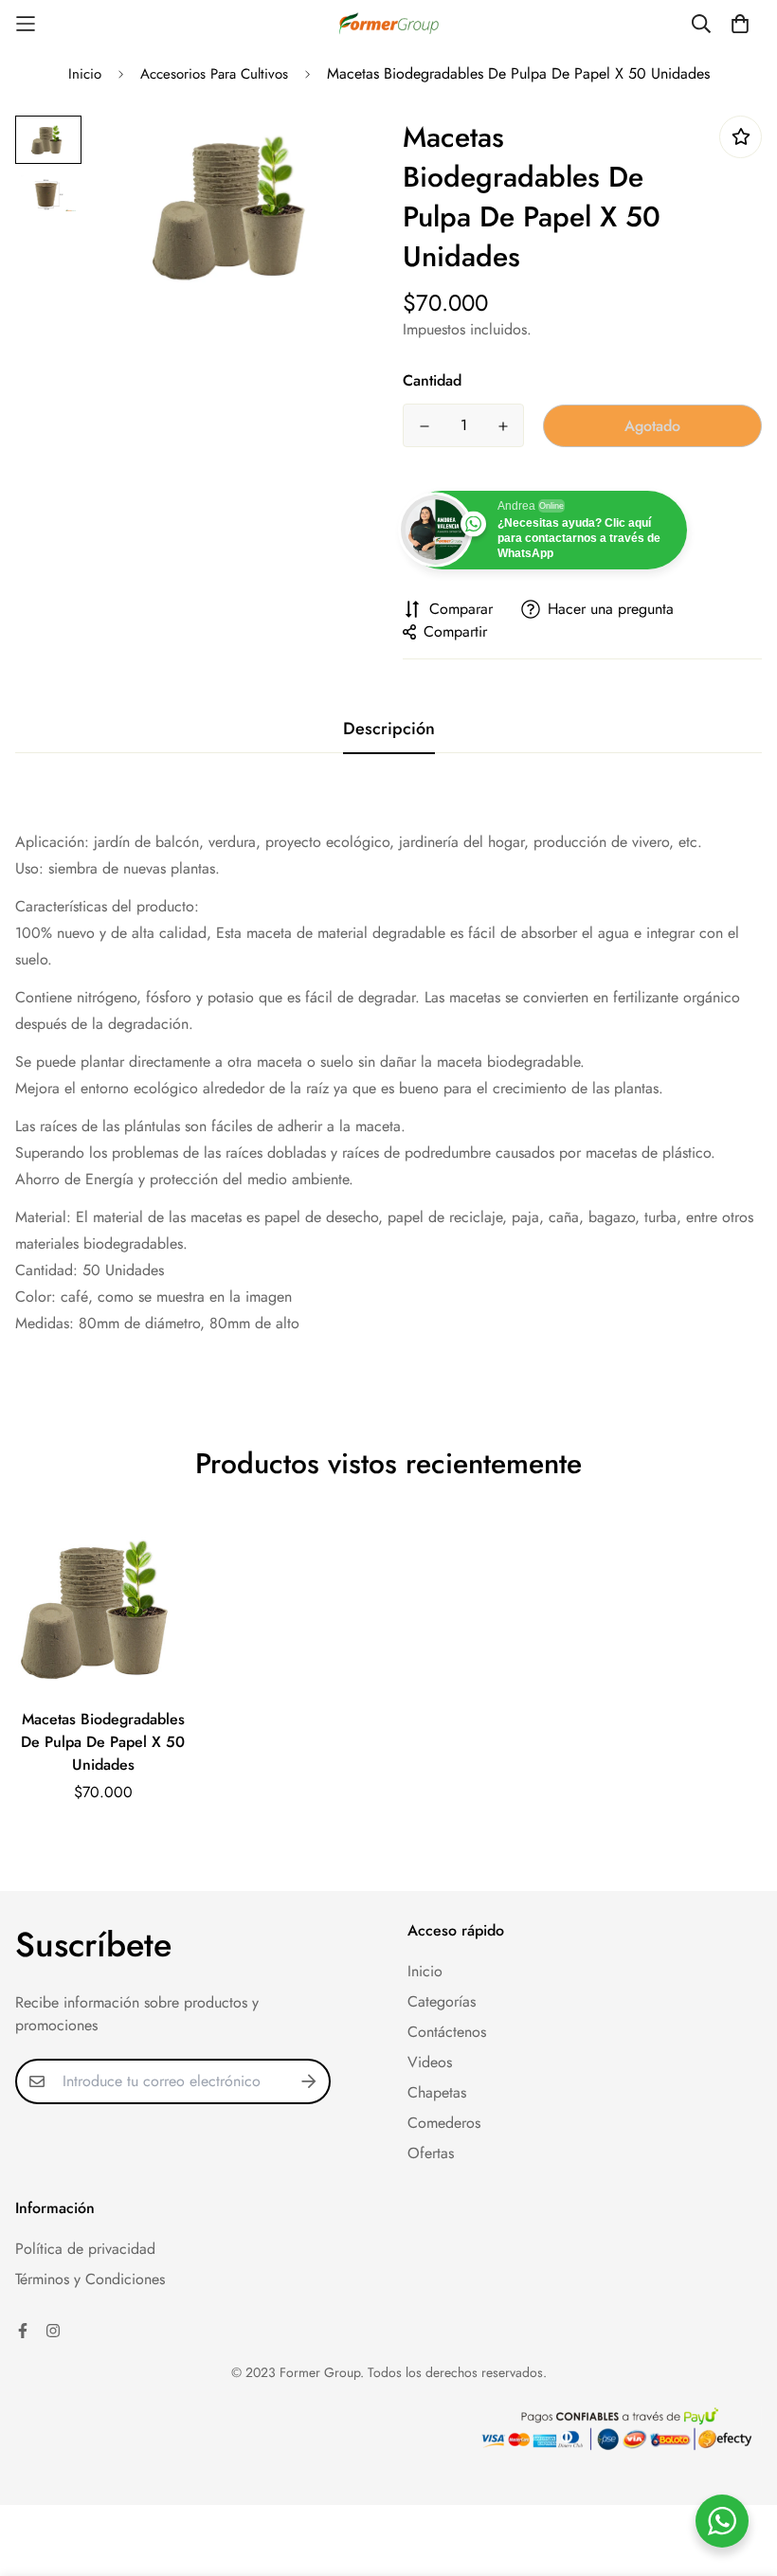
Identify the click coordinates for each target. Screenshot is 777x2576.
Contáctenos (447, 2032)
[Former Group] (389, 24)
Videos (430, 2062)
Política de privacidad (85, 2249)
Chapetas (437, 2092)
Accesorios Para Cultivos (214, 74)
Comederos (444, 2123)
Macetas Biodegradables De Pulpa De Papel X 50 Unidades (103, 1742)
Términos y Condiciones (90, 2279)
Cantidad (432, 380)
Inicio (85, 74)
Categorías (442, 2001)
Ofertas (431, 2153)
